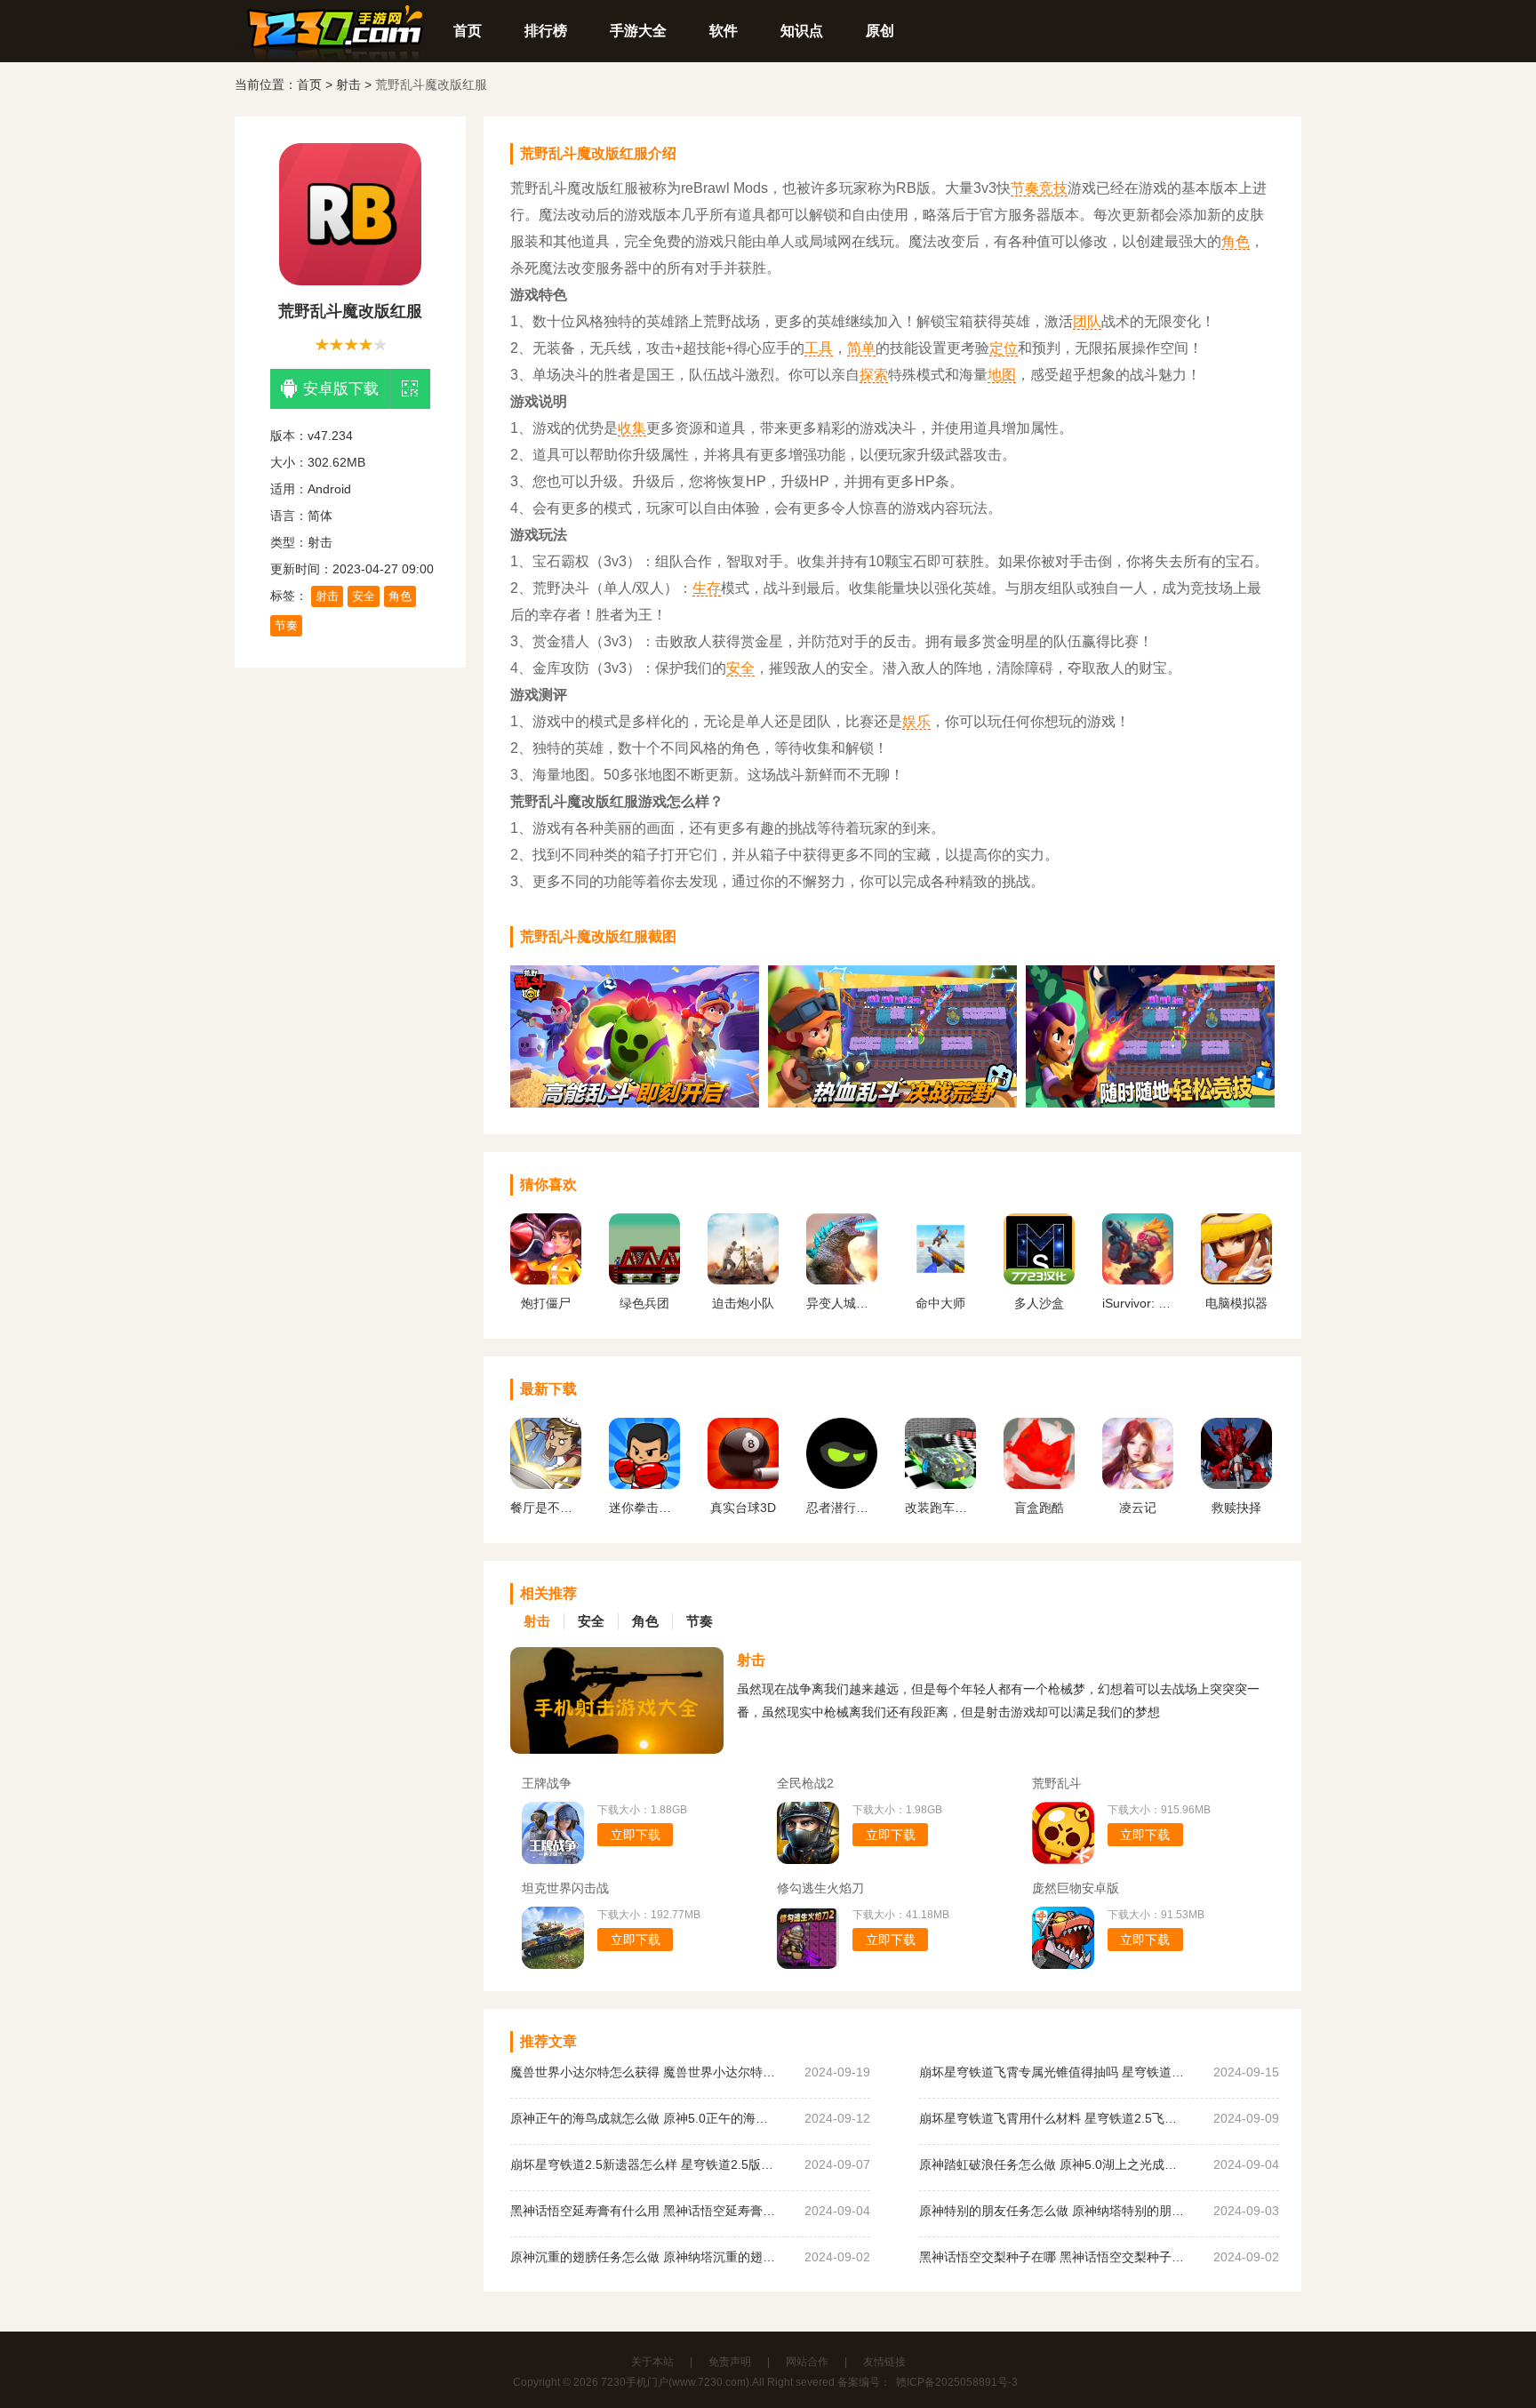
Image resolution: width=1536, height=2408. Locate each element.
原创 (880, 31)
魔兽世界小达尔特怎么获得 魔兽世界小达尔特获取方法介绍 (644, 2072)
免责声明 (730, 2362)
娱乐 (916, 721)
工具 (819, 348)
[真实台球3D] (743, 1484)
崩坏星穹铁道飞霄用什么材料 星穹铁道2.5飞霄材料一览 (1052, 2118)
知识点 (802, 31)
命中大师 (940, 1303)
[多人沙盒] (1039, 1280)
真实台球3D (743, 1508)
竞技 (1053, 188)
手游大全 (638, 31)
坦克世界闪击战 (565, 1888)
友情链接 (884, 2362)
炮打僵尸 (546, 1303)
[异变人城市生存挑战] (842, 1280)
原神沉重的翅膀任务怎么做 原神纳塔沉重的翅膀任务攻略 (644, 2257)
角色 (400, 596)
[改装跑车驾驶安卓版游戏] (940, 1484)
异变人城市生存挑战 (842, 1303)
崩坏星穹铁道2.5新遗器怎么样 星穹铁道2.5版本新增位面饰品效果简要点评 (644, 2164)
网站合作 (807, 2362)
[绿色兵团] (644, 1280)
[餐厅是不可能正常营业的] (546, 1484)
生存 (707, 588)
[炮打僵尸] (546, 1280)
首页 (468, 31)
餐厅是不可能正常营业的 (546, 1508)
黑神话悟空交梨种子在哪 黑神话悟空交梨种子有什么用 (1052, 2257)
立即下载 (636, 1835)
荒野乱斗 (1057, 1783)
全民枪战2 (805, 1783)
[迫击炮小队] (743, 1280)
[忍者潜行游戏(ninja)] (842, 1484)
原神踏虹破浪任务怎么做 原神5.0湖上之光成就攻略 (1052, 2164)
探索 (874, 375)
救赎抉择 (1236, 1508)
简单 (861, 348)
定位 (1004, 348)
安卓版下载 (341, 389)
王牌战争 (547, 1783)
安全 (364, 596)
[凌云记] (1138, 1484)
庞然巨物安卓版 (1076, 1888)
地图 (1002, 375)
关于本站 (652, 2362)
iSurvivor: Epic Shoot (1138, 1303)
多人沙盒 (1039, 1303)
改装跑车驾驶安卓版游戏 (940, 1508)
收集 (632, 428)
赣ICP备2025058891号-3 (957, 2382)
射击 (348, 84)
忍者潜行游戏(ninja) (842, 1508)
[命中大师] (940, 1280)
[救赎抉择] (1236, 1484)
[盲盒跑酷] (1039, 1484)
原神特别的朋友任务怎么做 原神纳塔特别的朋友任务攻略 (1052, 2211)
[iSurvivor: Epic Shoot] (1138, 1280)
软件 (724, 31)
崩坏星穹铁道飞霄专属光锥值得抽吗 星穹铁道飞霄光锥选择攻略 (1052, 2072)
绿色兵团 (644, 1303)
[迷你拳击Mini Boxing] (644, 1484)
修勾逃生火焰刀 (820, 1888)
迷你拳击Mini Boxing (644, 1508)
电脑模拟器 (1236, 1303)
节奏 (286, 625)
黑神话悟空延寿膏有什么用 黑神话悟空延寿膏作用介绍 (644, 2211)
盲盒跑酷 (1039, 1508)
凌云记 (1138, 1508)
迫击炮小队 (743, 1303)
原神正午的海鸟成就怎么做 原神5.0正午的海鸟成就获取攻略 (644, 2118)
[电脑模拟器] (1236, 1280)
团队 (1087, 321)
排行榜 (546, 31)
